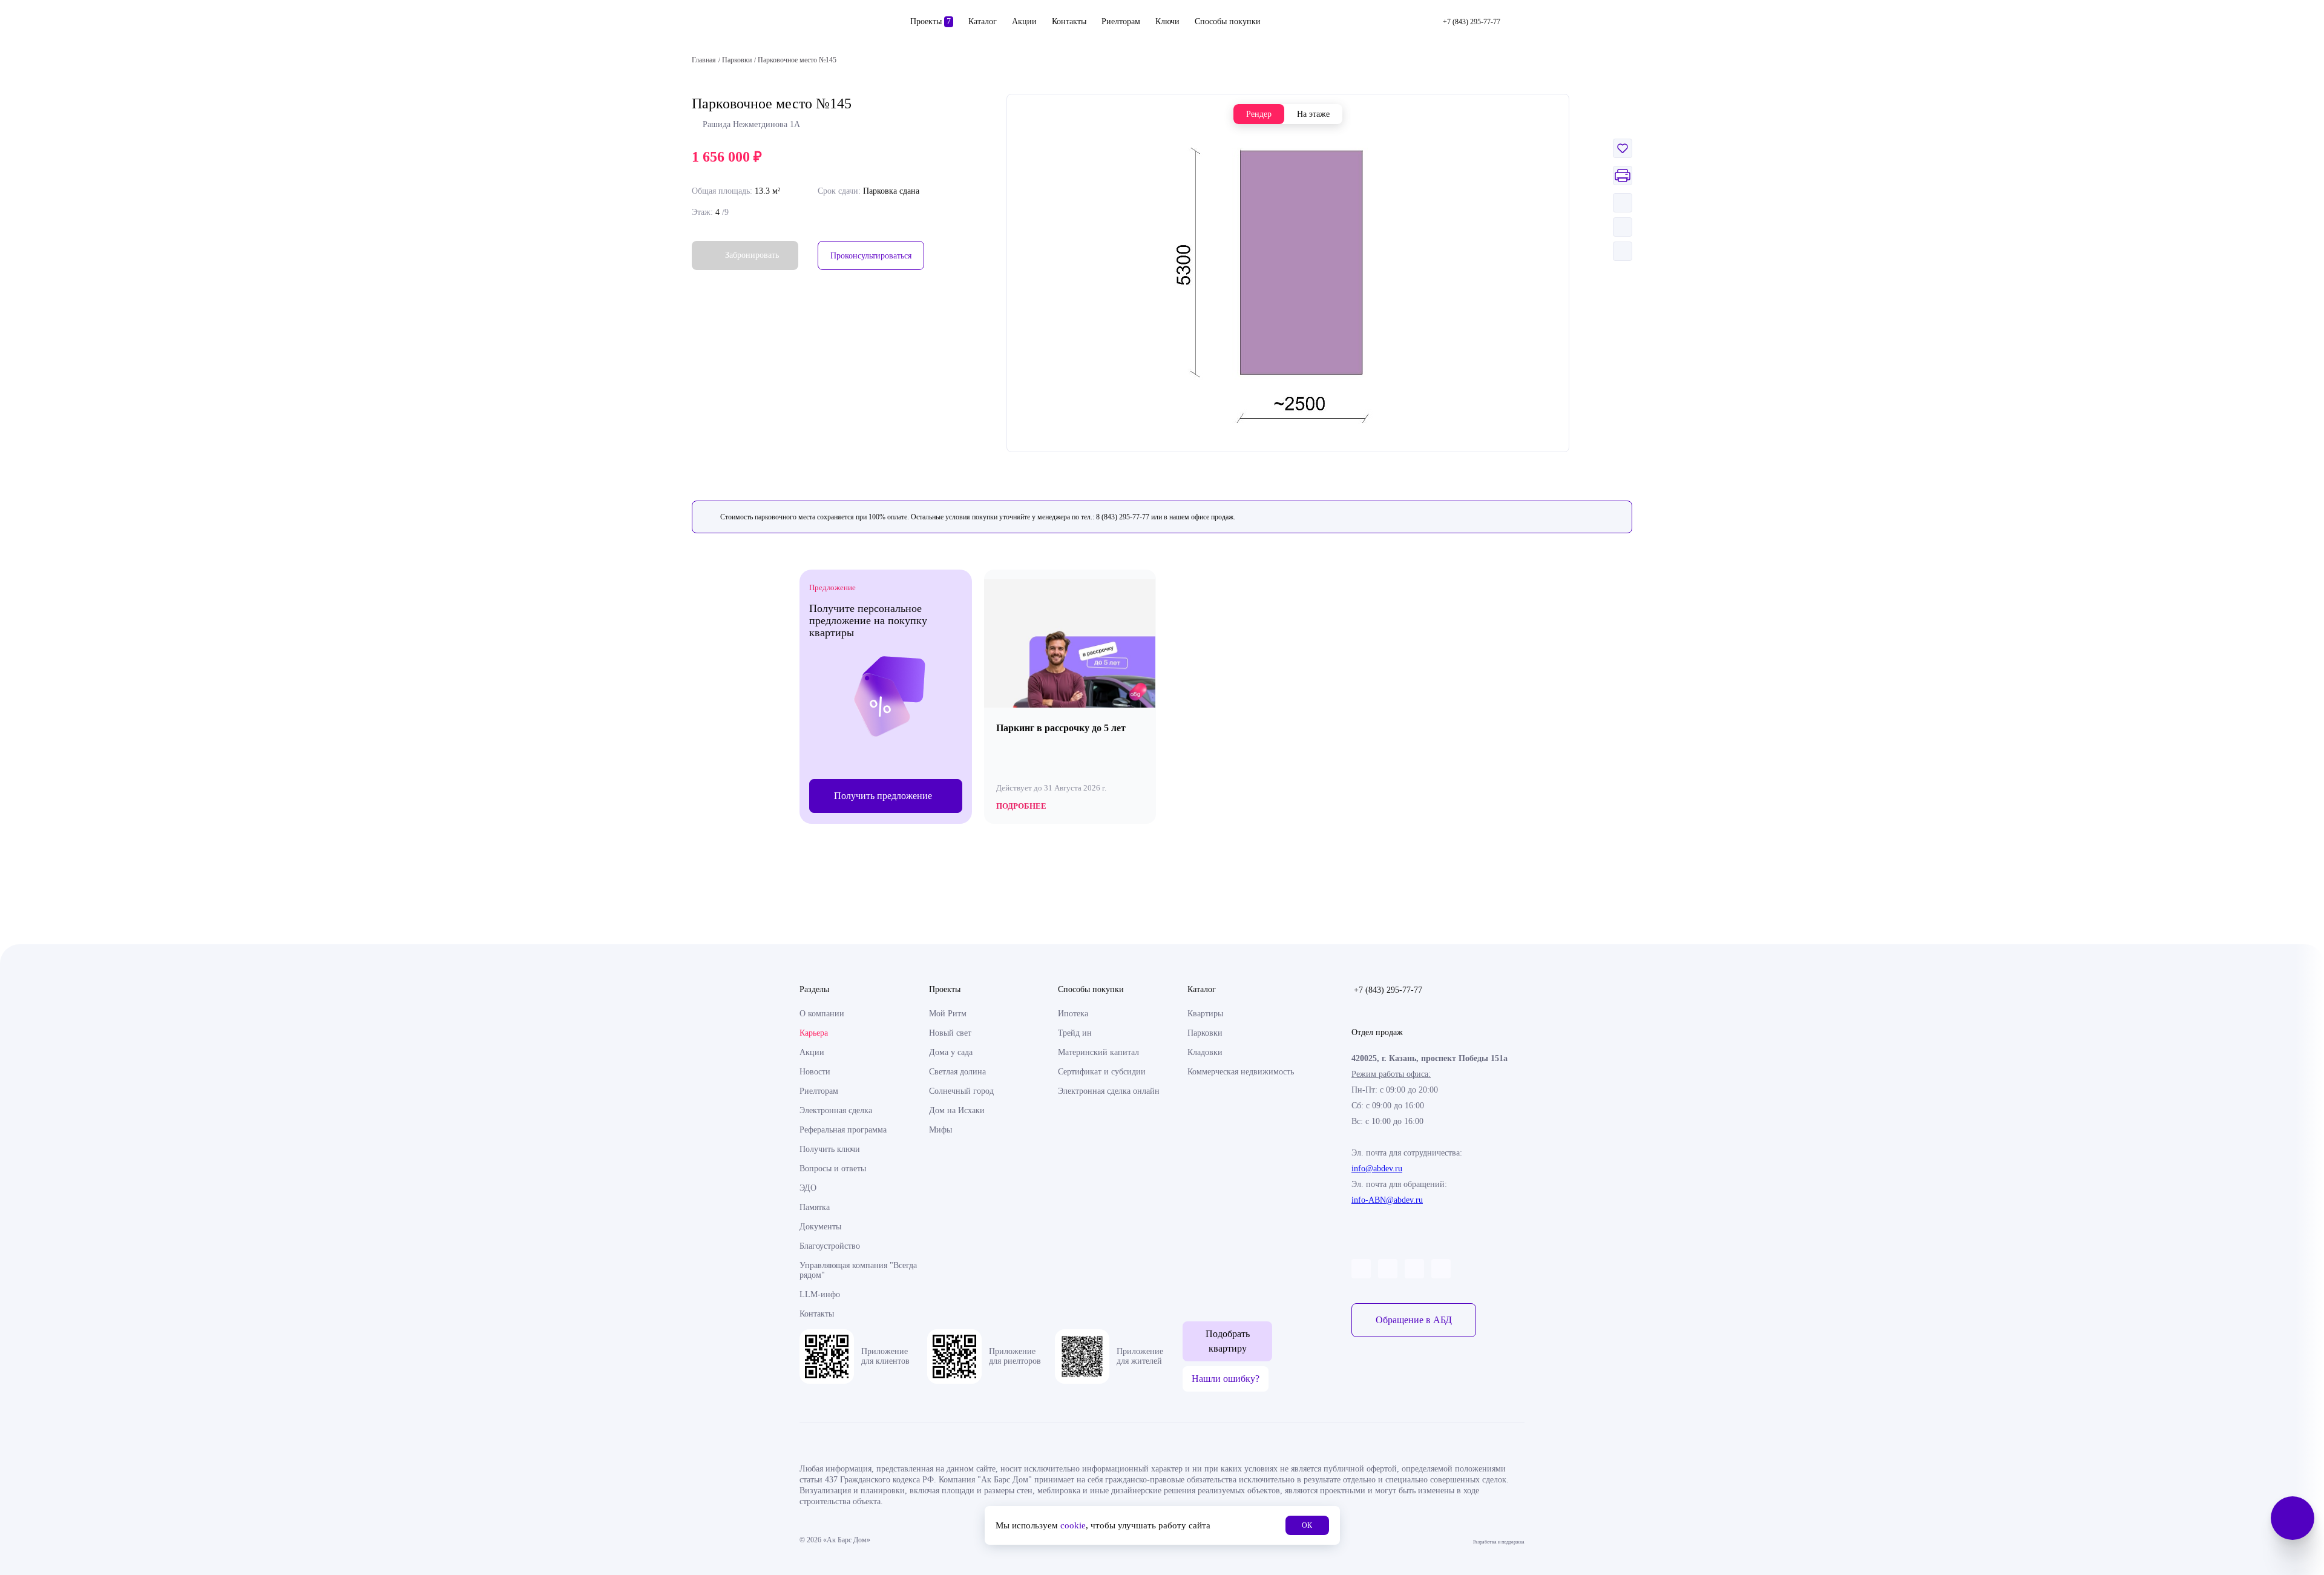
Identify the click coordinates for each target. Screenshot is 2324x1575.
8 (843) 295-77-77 (1123, 517)
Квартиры (1205, 1014)
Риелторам (1121, 21)
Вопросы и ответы (833, 1169)
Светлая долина (957, 1072)
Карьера (814, 1033)
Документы (820, 1227)
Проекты (931, 21)
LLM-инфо (820, 1294)
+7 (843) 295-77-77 (1388, 990)
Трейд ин (1075, 1033)
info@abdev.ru (1377, 1169)
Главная (704, 60)
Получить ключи (830, 1149)
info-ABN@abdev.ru (1387, 1200)
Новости (815, 1072)
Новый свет (950, 1033)
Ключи (1167, 21)
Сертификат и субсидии (1102, 1072)
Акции (1024, 21)
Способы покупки (1228, 21)
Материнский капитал (1098, 1052)
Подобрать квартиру (1228, 1341)
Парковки (1205, 1033)
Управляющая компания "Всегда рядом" (858, 1270)
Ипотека (1073, 1014)
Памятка (815, 1207)
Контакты (1069, 21)
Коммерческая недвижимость (1241, 1072)
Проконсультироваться (871, 256)
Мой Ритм (948, 1014)
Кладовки (1205, 1052)
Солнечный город (961, 1091)
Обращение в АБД (1414, 1320)
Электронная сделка (836, 1110)
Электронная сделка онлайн (1109, 1091)
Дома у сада (951, 1052)
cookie (1073, 1525)
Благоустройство (830, 1246)
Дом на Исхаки (957, 1110)
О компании (822, 1014)
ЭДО (808, 1188)
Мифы (940, 1130)
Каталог (983, 21)
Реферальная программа (843, 1130)
